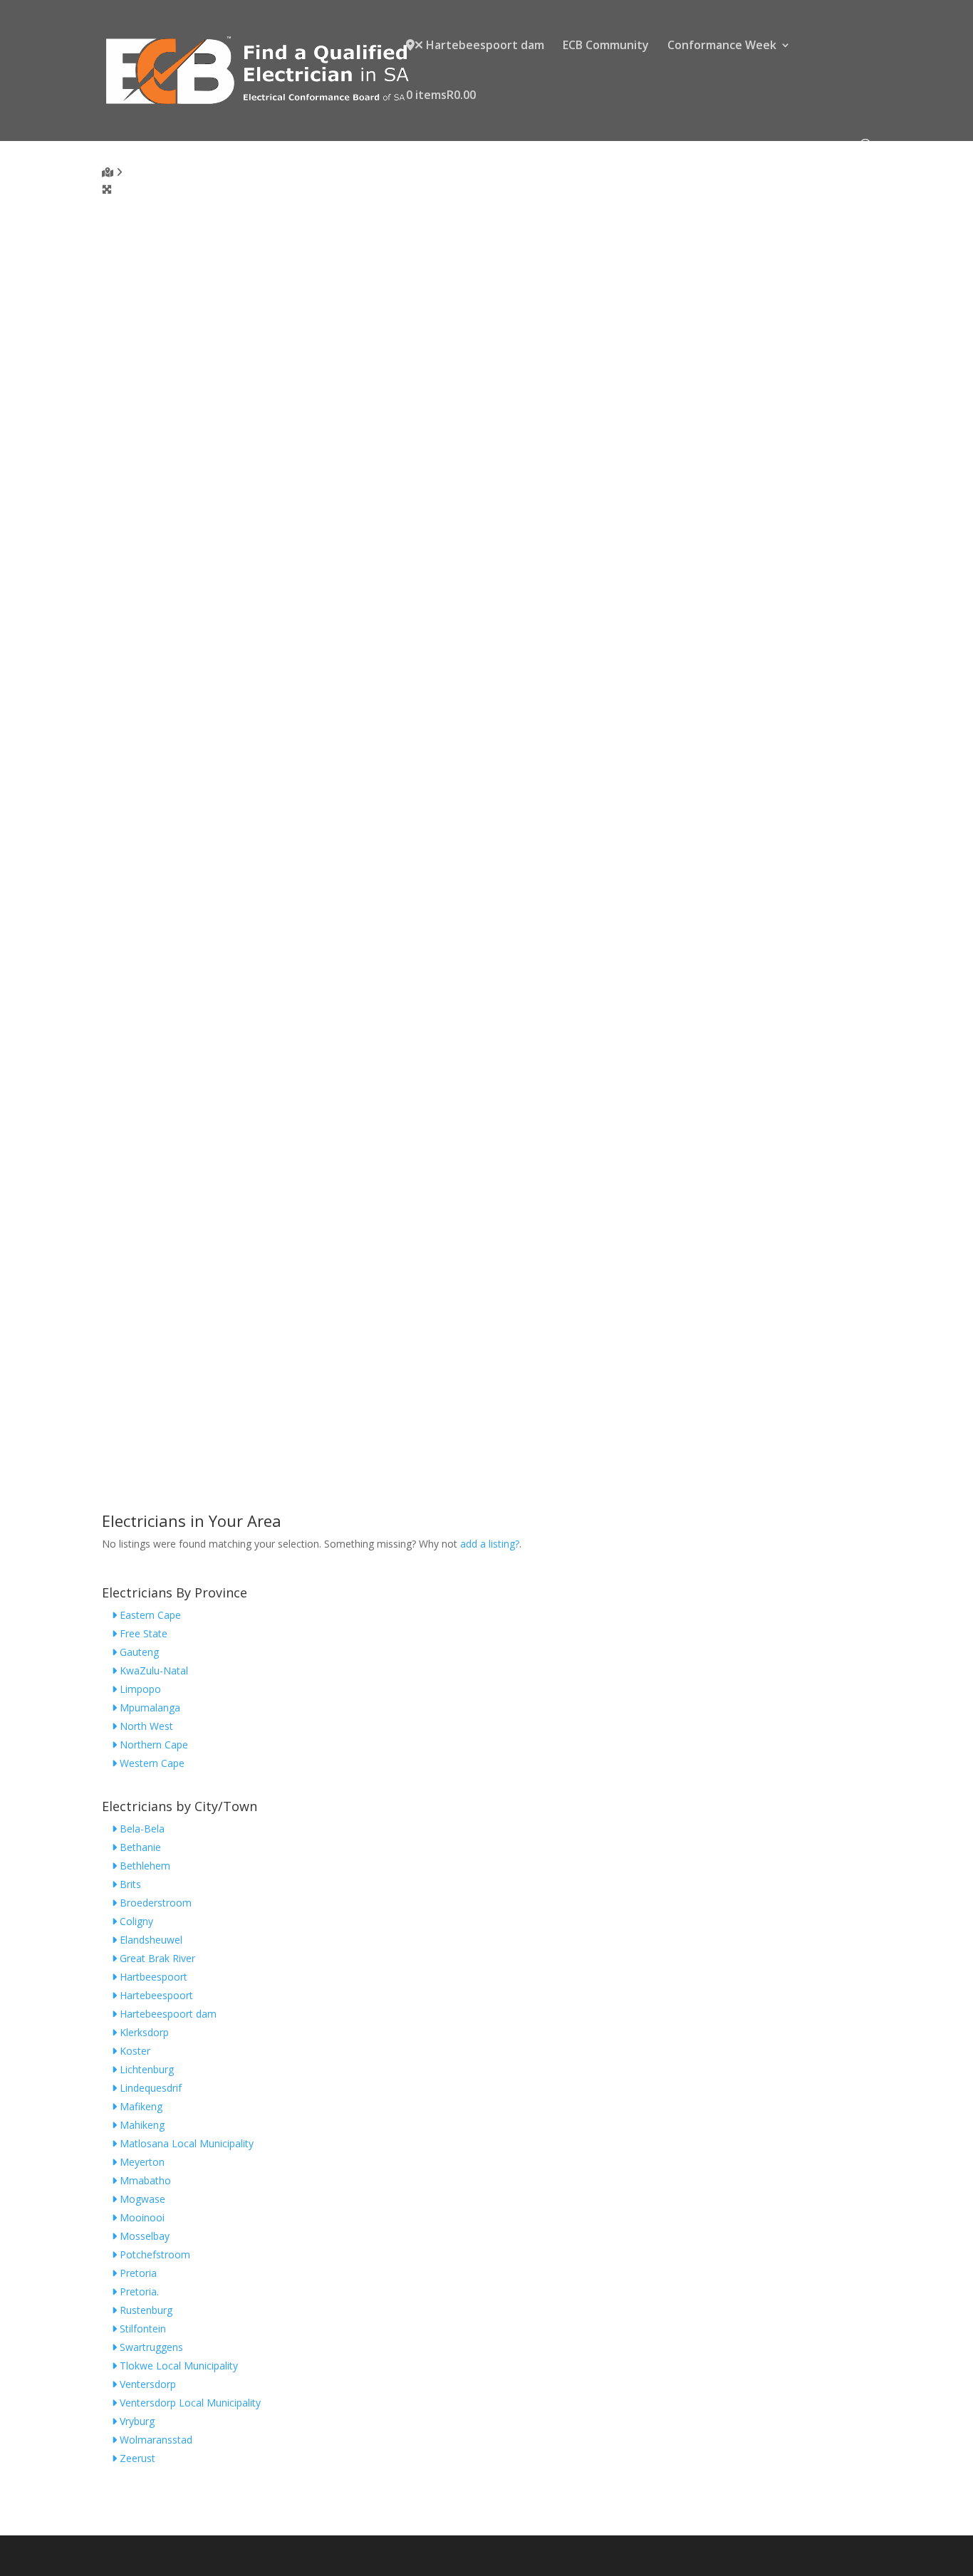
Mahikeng (141, 2125)
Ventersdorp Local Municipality (189, 2403)
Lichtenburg (145, 2069)
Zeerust (136, 2458)
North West (145, 1726)
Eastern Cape (149, 1615)
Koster (134, 2051)
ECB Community (606, 46)
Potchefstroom (154, 2254)
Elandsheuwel (150, 1940)
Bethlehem (144, 1866)
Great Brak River (156, 1958)
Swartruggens (150, 2347)
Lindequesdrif (149, 2088)
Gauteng (138, 1652)
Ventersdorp (146, 2384)
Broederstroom (154, 1903)
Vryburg (136, 2421)
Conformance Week (722, 46)
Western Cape (151, 1763)
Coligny (135, 1921)
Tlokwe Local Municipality (177, 2366)
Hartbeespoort (152, 1977)
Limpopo (139, 1689)
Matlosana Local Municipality (185, 2143)
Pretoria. (138, 2291)
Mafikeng (140, 2106)
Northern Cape (152, 1745)
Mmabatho (144, 2180)
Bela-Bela (141, 1829)
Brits (129, 1884)
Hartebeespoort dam (484, 46)
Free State (142, 1633)
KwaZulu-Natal (152, 1670)
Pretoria (137, 2273)
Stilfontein (141, 2329)
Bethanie (139, 1847)
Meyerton (141, 2162)
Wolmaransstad (155, 2440)
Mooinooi (141, 2217)
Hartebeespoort (155, 1995)
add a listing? (490, 1544)
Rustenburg (145, 2310)
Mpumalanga (149, 1707)
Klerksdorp (143, 2032)
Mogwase (141, 2199)
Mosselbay (143, 2236)
